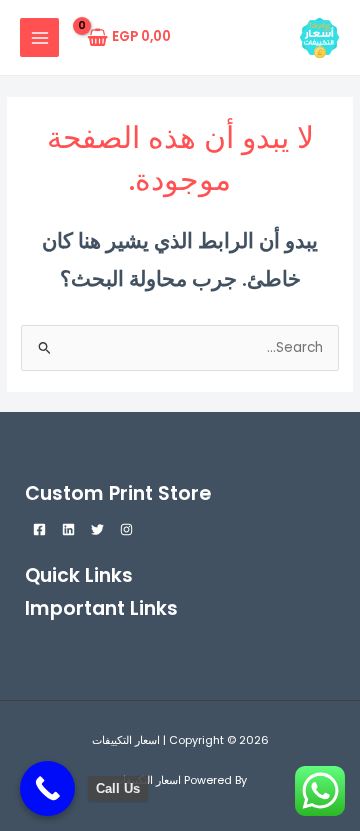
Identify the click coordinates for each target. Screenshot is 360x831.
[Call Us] (47, 788)
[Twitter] (97, 529)
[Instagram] (126, 529)
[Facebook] (39, 529)
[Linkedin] (68, 529)
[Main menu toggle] (39, 37)
